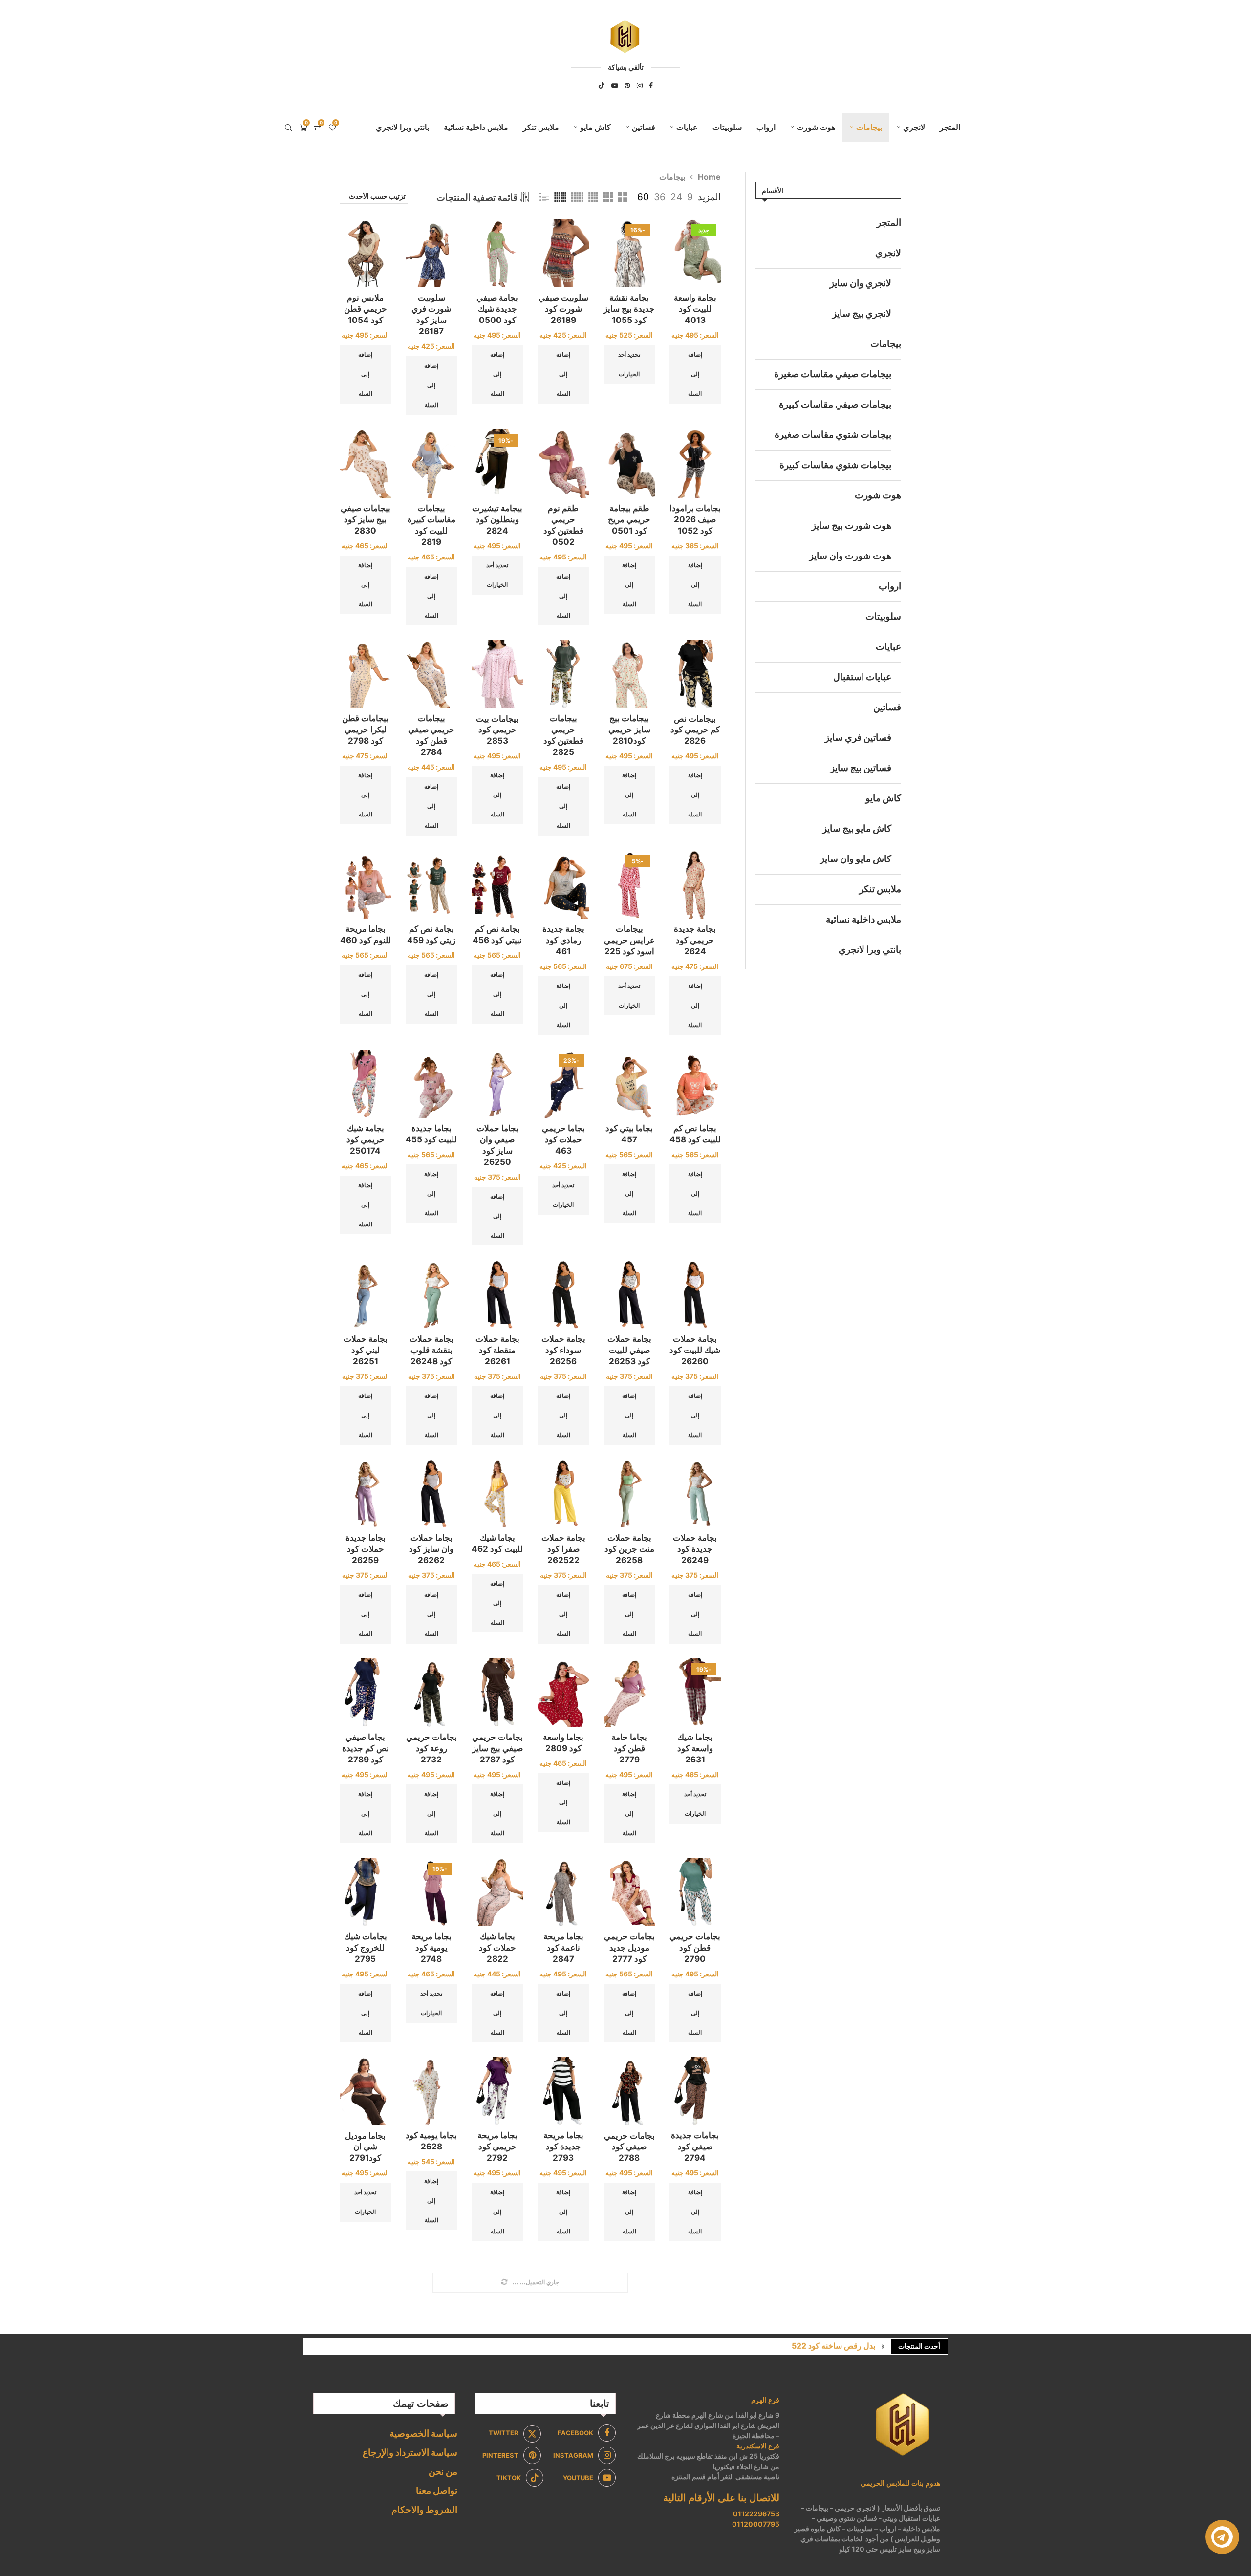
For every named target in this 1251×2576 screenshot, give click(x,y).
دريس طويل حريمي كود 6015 (826, 2346)
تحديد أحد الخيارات (629, 364)
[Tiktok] (602, 86)
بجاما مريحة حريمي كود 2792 (497, 2147)
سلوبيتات (727, 127)
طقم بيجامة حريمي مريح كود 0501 (629, 519)
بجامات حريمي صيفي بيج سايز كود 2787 (497, 1748)
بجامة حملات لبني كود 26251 (366, 1350)
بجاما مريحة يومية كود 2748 (431, 1948)
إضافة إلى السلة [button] (695, 374)
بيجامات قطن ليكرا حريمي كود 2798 (365, 730)
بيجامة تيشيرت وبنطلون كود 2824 (497, 519)
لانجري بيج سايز (862, 313)
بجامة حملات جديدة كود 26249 (695, 1549)
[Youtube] (615, 86)
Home (709, 177)
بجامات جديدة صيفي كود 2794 (695, 2147)
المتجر (950, 127)
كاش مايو (595, 127)
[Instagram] (640, 86)
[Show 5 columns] (577, 197)
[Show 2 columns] (623, 197)
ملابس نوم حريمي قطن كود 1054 (366, 309)
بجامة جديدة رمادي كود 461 (563, 940)
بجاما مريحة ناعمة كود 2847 (563, 1948)
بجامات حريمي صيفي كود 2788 (629, 2147)
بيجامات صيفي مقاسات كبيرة (835, 404)
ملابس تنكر (541, 127)
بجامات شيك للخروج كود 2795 (366, 1948)
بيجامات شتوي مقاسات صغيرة (833, 435)
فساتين (644, 127)
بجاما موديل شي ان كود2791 (365, 2147)
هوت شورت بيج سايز (852, 526)
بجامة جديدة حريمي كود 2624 (695, 940)
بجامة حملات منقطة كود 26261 (497, 1350)
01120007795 (756, 2524)
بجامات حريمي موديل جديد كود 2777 (629, 1948)
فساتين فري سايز (858, 738)
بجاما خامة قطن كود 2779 (629, 1748)
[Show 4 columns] (593, 197)
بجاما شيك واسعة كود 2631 (695, 1748)
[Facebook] (651, 86)
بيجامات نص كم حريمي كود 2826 (695, 730)
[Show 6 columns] (560, 197)
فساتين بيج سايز (861, 768)
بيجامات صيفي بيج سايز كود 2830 (366, 519)
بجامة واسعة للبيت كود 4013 (695, 309)
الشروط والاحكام (424, 2510)
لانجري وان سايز (861, 283)
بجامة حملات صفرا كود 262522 (563, 1549)
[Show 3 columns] (608, 197)
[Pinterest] (627, 86)
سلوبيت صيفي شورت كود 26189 (563, 309)
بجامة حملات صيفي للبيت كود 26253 (629, 1350)
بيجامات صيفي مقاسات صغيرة (833, 374)
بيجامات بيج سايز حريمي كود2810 (629, 730)
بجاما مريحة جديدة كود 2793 (563, 2147)
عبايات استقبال (862, 677)
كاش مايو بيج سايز (857, 828)
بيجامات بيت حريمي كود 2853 (497, 730)
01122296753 (756, 2514)
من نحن (443, 2472)
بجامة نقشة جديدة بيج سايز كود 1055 (629, 309)
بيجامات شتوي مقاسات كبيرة (835, 465)
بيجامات (869, 127)
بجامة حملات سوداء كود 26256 (563, 1350)
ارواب (766, 127)
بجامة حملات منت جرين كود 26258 (629, 1549)
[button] (883, 2346)
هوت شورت (816, 127)
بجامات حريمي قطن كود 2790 (695, 1948)
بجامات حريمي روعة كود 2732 (431, 1748)
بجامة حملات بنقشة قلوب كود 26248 (431, 1350)
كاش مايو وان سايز (856, 859)
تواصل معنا (437, 2491)
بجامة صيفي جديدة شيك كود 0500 (497, 309)
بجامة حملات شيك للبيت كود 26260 (695, 1350)
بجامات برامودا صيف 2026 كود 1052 (695, 519)
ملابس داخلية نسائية (476, 127)
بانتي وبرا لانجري (402, 127)
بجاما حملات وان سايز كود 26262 (431, 1549)
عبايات (687, 127)
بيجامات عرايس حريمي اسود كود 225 (629, 940)
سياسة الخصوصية (423, 2434)
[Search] (288, 128)
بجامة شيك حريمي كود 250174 (366, 1139)
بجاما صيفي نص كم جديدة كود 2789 (366, 1748)
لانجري (914, 127)
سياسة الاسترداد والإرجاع (410, 2453)
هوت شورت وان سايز (850, 556)
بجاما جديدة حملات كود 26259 (366, 1549)
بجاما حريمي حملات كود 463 (563, 1139)
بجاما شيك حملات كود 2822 (497, 1948)
